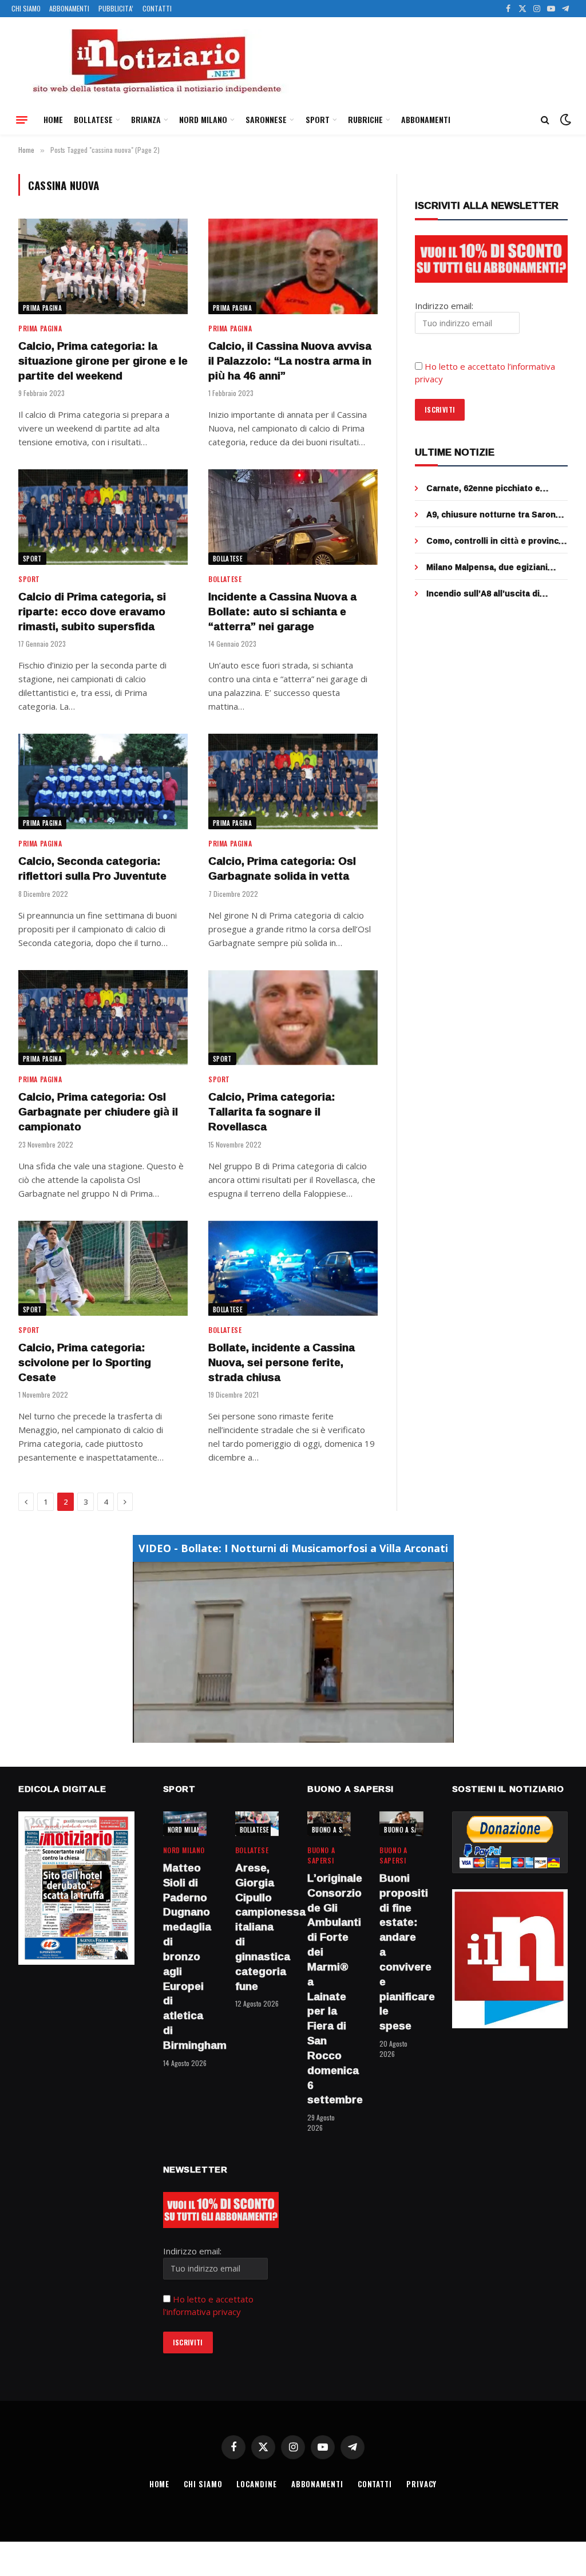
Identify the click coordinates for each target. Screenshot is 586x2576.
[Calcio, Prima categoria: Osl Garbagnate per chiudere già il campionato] (103, 1018)
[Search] (545, 120)
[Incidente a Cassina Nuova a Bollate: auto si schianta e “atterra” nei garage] (293, 517)
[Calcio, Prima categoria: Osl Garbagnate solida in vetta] (293, 781)
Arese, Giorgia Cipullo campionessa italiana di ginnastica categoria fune (257, 1927)
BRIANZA (146, 119)
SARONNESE (266, 119)
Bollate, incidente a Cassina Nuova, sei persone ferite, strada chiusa (282, 1362)
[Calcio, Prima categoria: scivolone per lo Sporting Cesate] (103, 1269)
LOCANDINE (256, 2484)
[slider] (281, 1734)
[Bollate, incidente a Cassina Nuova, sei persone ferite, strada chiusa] (293, 1269)
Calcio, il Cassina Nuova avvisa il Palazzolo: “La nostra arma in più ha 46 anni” (290, 361)
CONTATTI (157, 8)
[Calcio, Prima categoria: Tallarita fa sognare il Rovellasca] (293, 1018)
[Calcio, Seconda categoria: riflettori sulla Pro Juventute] (103, 781)
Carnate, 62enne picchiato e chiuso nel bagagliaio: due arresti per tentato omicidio (494, 488)
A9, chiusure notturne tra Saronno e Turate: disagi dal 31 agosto (496, 515)
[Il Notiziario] (156, 61)
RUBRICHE (365, 119)
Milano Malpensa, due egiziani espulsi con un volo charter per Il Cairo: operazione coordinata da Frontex (494, 567)
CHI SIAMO (26, 8)
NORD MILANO (203, 119)
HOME (53, 119)
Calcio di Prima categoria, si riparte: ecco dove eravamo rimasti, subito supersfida (92, 612)
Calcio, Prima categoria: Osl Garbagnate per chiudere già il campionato (98, 1112)
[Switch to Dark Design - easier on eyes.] (564, 120)
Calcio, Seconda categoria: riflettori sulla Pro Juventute (92, 869)
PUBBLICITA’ (116, 8)
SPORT (318, 119)
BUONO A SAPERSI (337, 1830)
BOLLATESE (93, 119)
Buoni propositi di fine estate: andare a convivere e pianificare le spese (401, 1952)
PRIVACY (421, 2484)
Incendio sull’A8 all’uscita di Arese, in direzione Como (483, 593)
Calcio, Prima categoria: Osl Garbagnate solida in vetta (282, 869)
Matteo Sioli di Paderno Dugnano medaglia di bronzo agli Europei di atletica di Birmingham (185, 1957)
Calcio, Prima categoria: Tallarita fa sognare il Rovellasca (272, 1112)
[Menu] (22, 120)
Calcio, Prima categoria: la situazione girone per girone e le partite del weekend (103, 361)
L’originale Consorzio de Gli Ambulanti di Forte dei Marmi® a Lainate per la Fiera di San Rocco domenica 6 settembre (329, 1989)
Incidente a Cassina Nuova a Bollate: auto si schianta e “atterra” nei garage (282, 612)
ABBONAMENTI (69, 8)
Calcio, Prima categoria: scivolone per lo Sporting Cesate (85, 1362)
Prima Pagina (42, 308)
